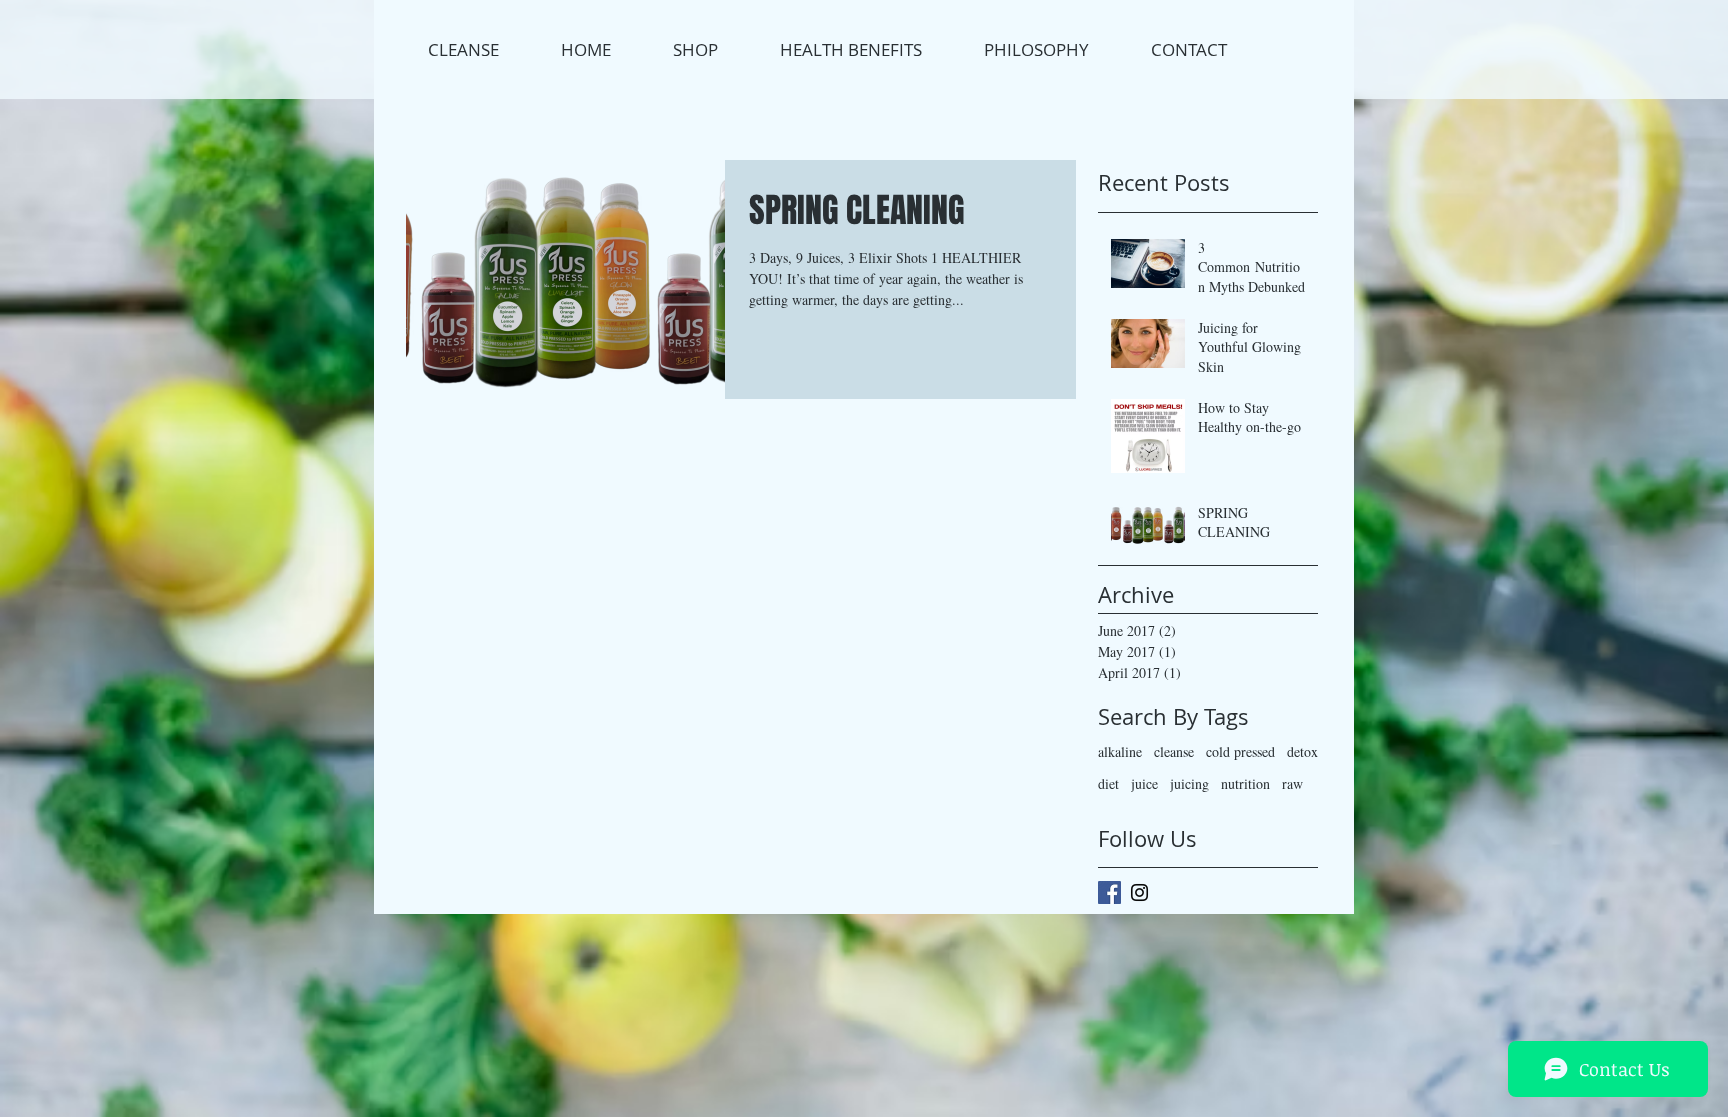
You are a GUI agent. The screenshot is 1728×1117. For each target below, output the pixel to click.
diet (1108, 783)
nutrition (1245, 783)
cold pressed (1240, 751)
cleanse (1174, 751)
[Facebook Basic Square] (1109, 892)
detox (1302, 751)
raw (1292, 783)
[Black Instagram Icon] (1139, 892)
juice (1144, 783)
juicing (1189, 783)
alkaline (1120, 751)
